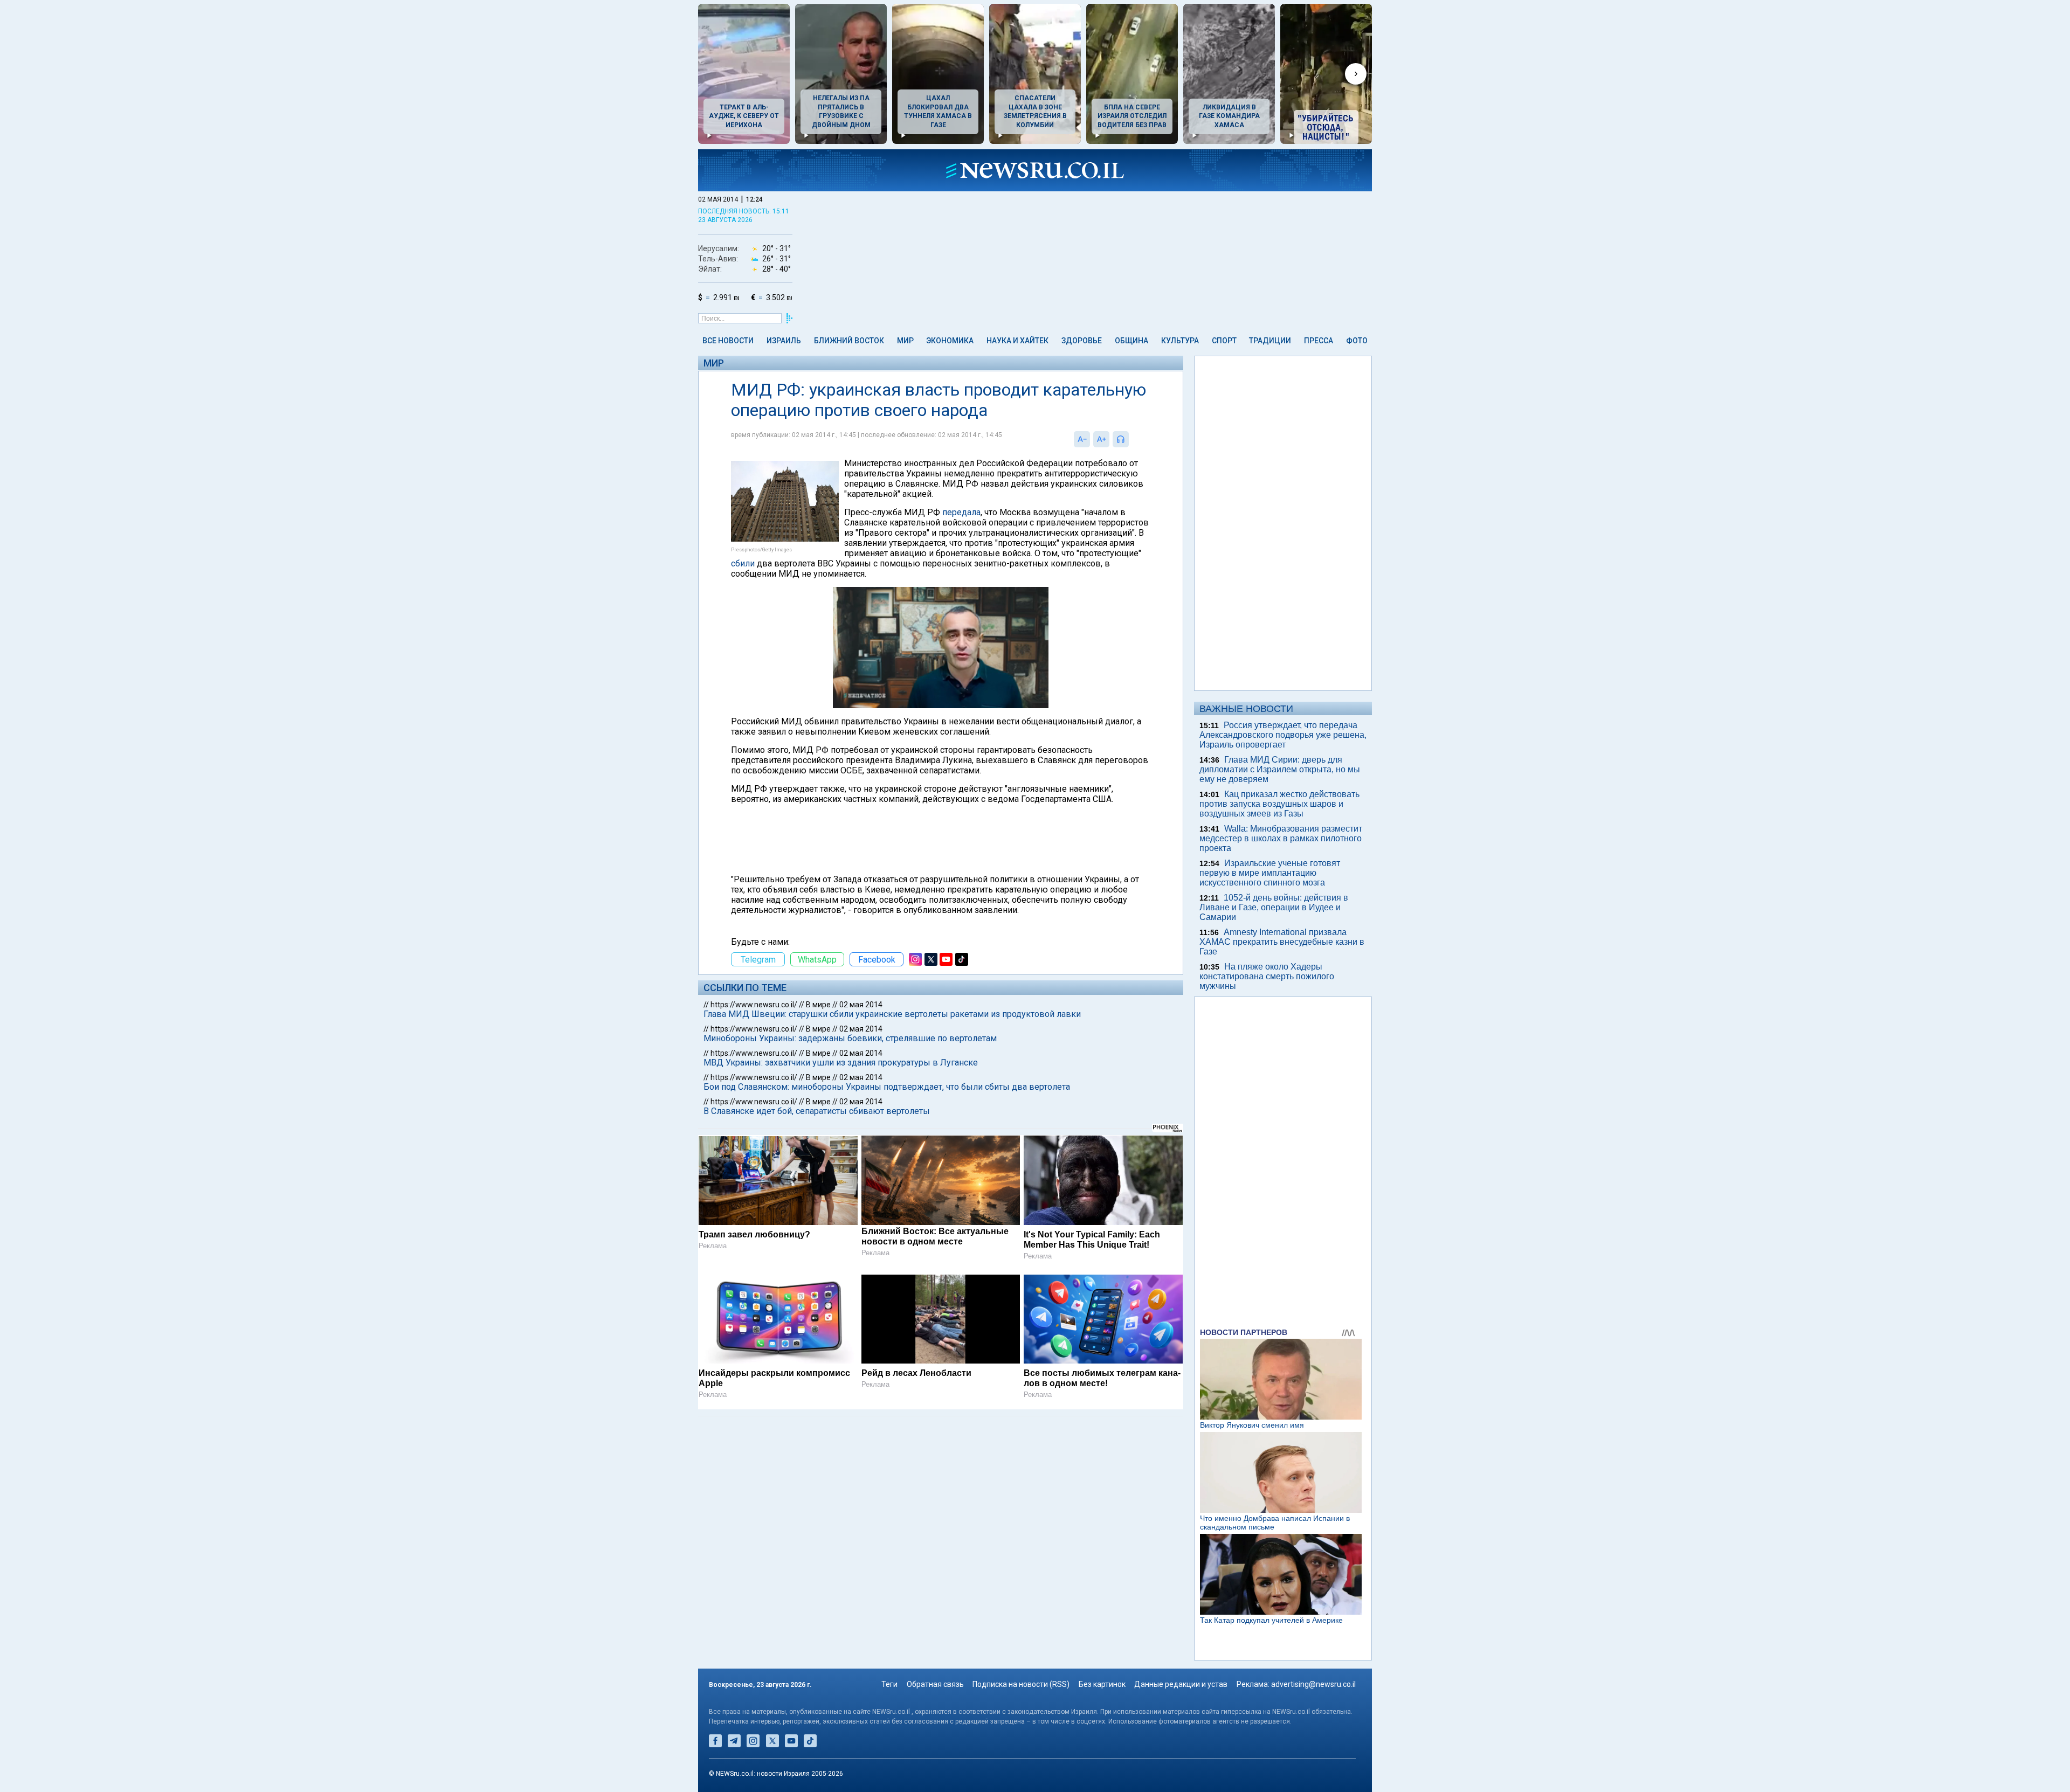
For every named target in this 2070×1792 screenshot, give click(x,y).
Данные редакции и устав (1181, 1684)
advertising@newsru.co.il (1313, 1684)
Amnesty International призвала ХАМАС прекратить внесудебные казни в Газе (1282, 942)
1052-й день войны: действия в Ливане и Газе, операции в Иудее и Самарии (1274, 907)
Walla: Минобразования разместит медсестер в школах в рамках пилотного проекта (1281, 838)
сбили (743, 563)
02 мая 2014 (861, 1005)
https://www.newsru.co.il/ (754, 1005)
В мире (818, 1005)
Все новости (728, 341)
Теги (889, 1684)
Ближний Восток (849, 341)
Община (1131, 341)
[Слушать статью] (1131, 439)
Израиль (784, 341)
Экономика (950, 341)
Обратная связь (935, 1684)
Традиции (1270, 341)
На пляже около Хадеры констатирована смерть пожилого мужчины (1267, 976)
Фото (1357, 341)
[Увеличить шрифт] (1101, 439)
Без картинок (1102, 1684)
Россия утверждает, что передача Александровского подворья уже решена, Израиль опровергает (1283, 735)
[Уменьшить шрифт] (1082, 439)
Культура (1180, 341)
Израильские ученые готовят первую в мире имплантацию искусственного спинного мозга (1270, 873)
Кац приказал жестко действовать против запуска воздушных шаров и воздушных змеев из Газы (1279, 804)
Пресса (1319, 341)
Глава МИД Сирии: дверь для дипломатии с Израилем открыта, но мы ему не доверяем (1280, 769)
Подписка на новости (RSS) (1021, 1684)
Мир (905, 341)
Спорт (1224, 341)
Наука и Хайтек (1017, 341)
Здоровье (1082, 341)
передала (961, 512)
